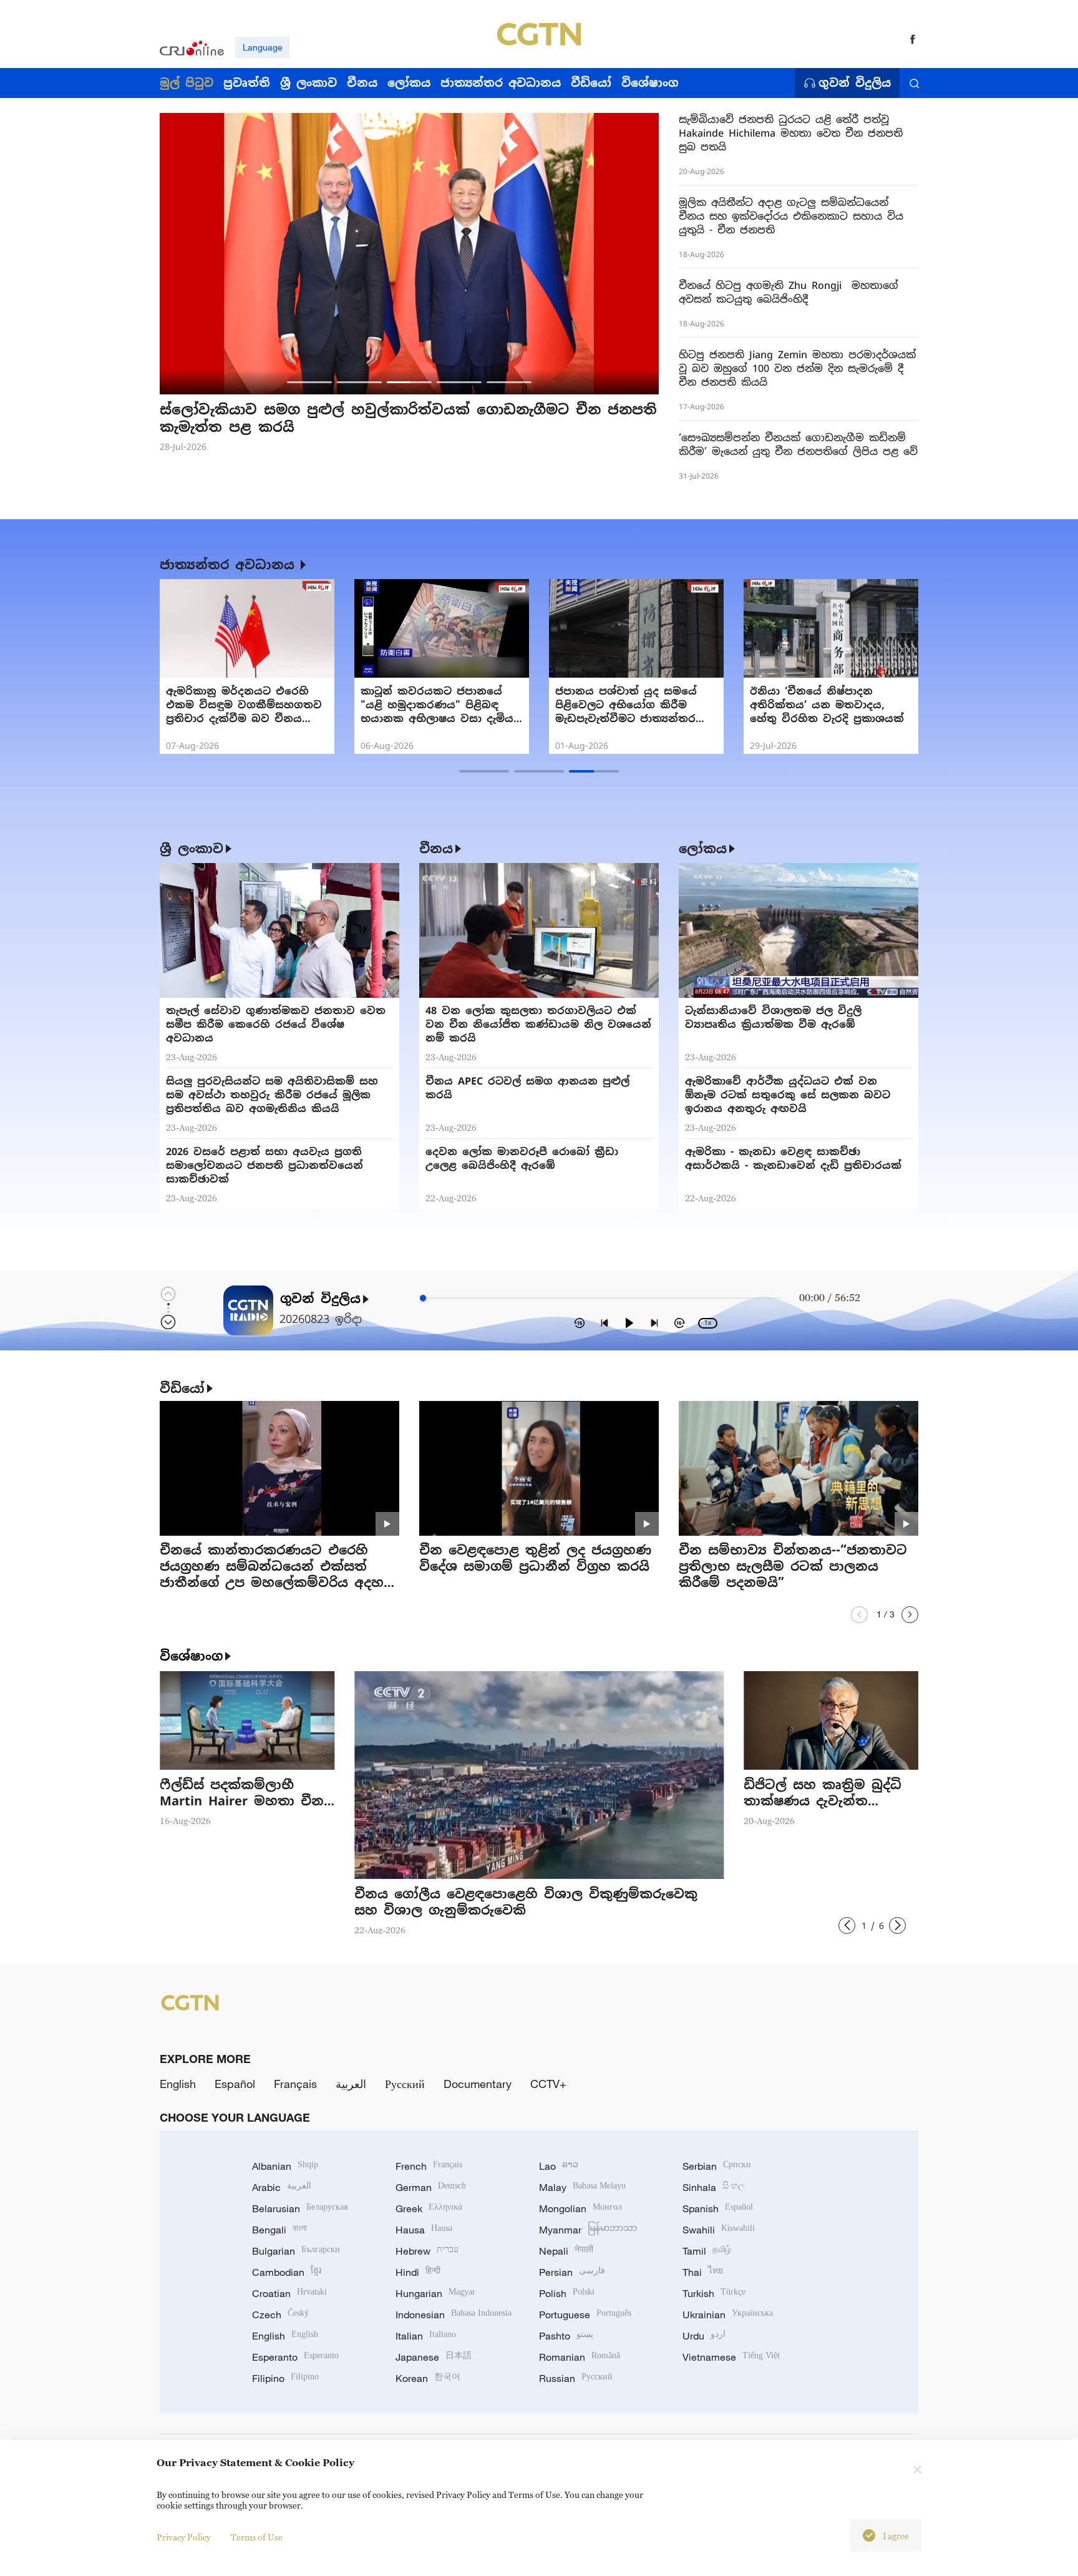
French (429, 2166)
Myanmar (588, 2230)
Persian (572, 2272)
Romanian (580, 2357)
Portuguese (585, 2315)
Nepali (566, 2251)
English (178, 2084)
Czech (280, 2315)
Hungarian (435, 2293)
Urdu (704, 2336)
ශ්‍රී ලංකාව (192, 849)
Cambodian (287, 2272)
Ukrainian (728, 2315)
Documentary (478, 2084)
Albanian (285, 2166)
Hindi (418, 2272)
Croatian (289, 2293)
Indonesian (454, 2315)
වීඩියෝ (182, 1388)
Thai (703, 2272)
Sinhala (714, 2187)
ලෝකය (703, 849)
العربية (351, 2084)
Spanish (718, 2208)
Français (295, 2084)
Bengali (279, 2230)
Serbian (717, 2166)
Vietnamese (731, 2357)
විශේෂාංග (191, 1656)
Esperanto (295, 2357)
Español (235, 2084)
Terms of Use (257, 2537)
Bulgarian (296, 2251)
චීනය (436, 849)
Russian (576, 2378)
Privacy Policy (184, 2537)
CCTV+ (548, 2084)
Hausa (424, 2230)
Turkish (714, 2293)
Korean (428, 2378)
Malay (582, 2187)
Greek (429, 2208)
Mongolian (580, 2208)
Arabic (282, 2187)
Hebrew (427, 2251)
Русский (405, 2084)
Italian (426, 2336)
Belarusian (300, 2208)
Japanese (434, 2357)
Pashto (566, 2336)
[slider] (423, 1298)
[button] (309, 382)
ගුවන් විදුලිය (855, 83)
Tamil (707, 2251)
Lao (559, 2166)
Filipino (285, 2378)
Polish (567, 2293)
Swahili (719, 2230)
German (431, 2187)
